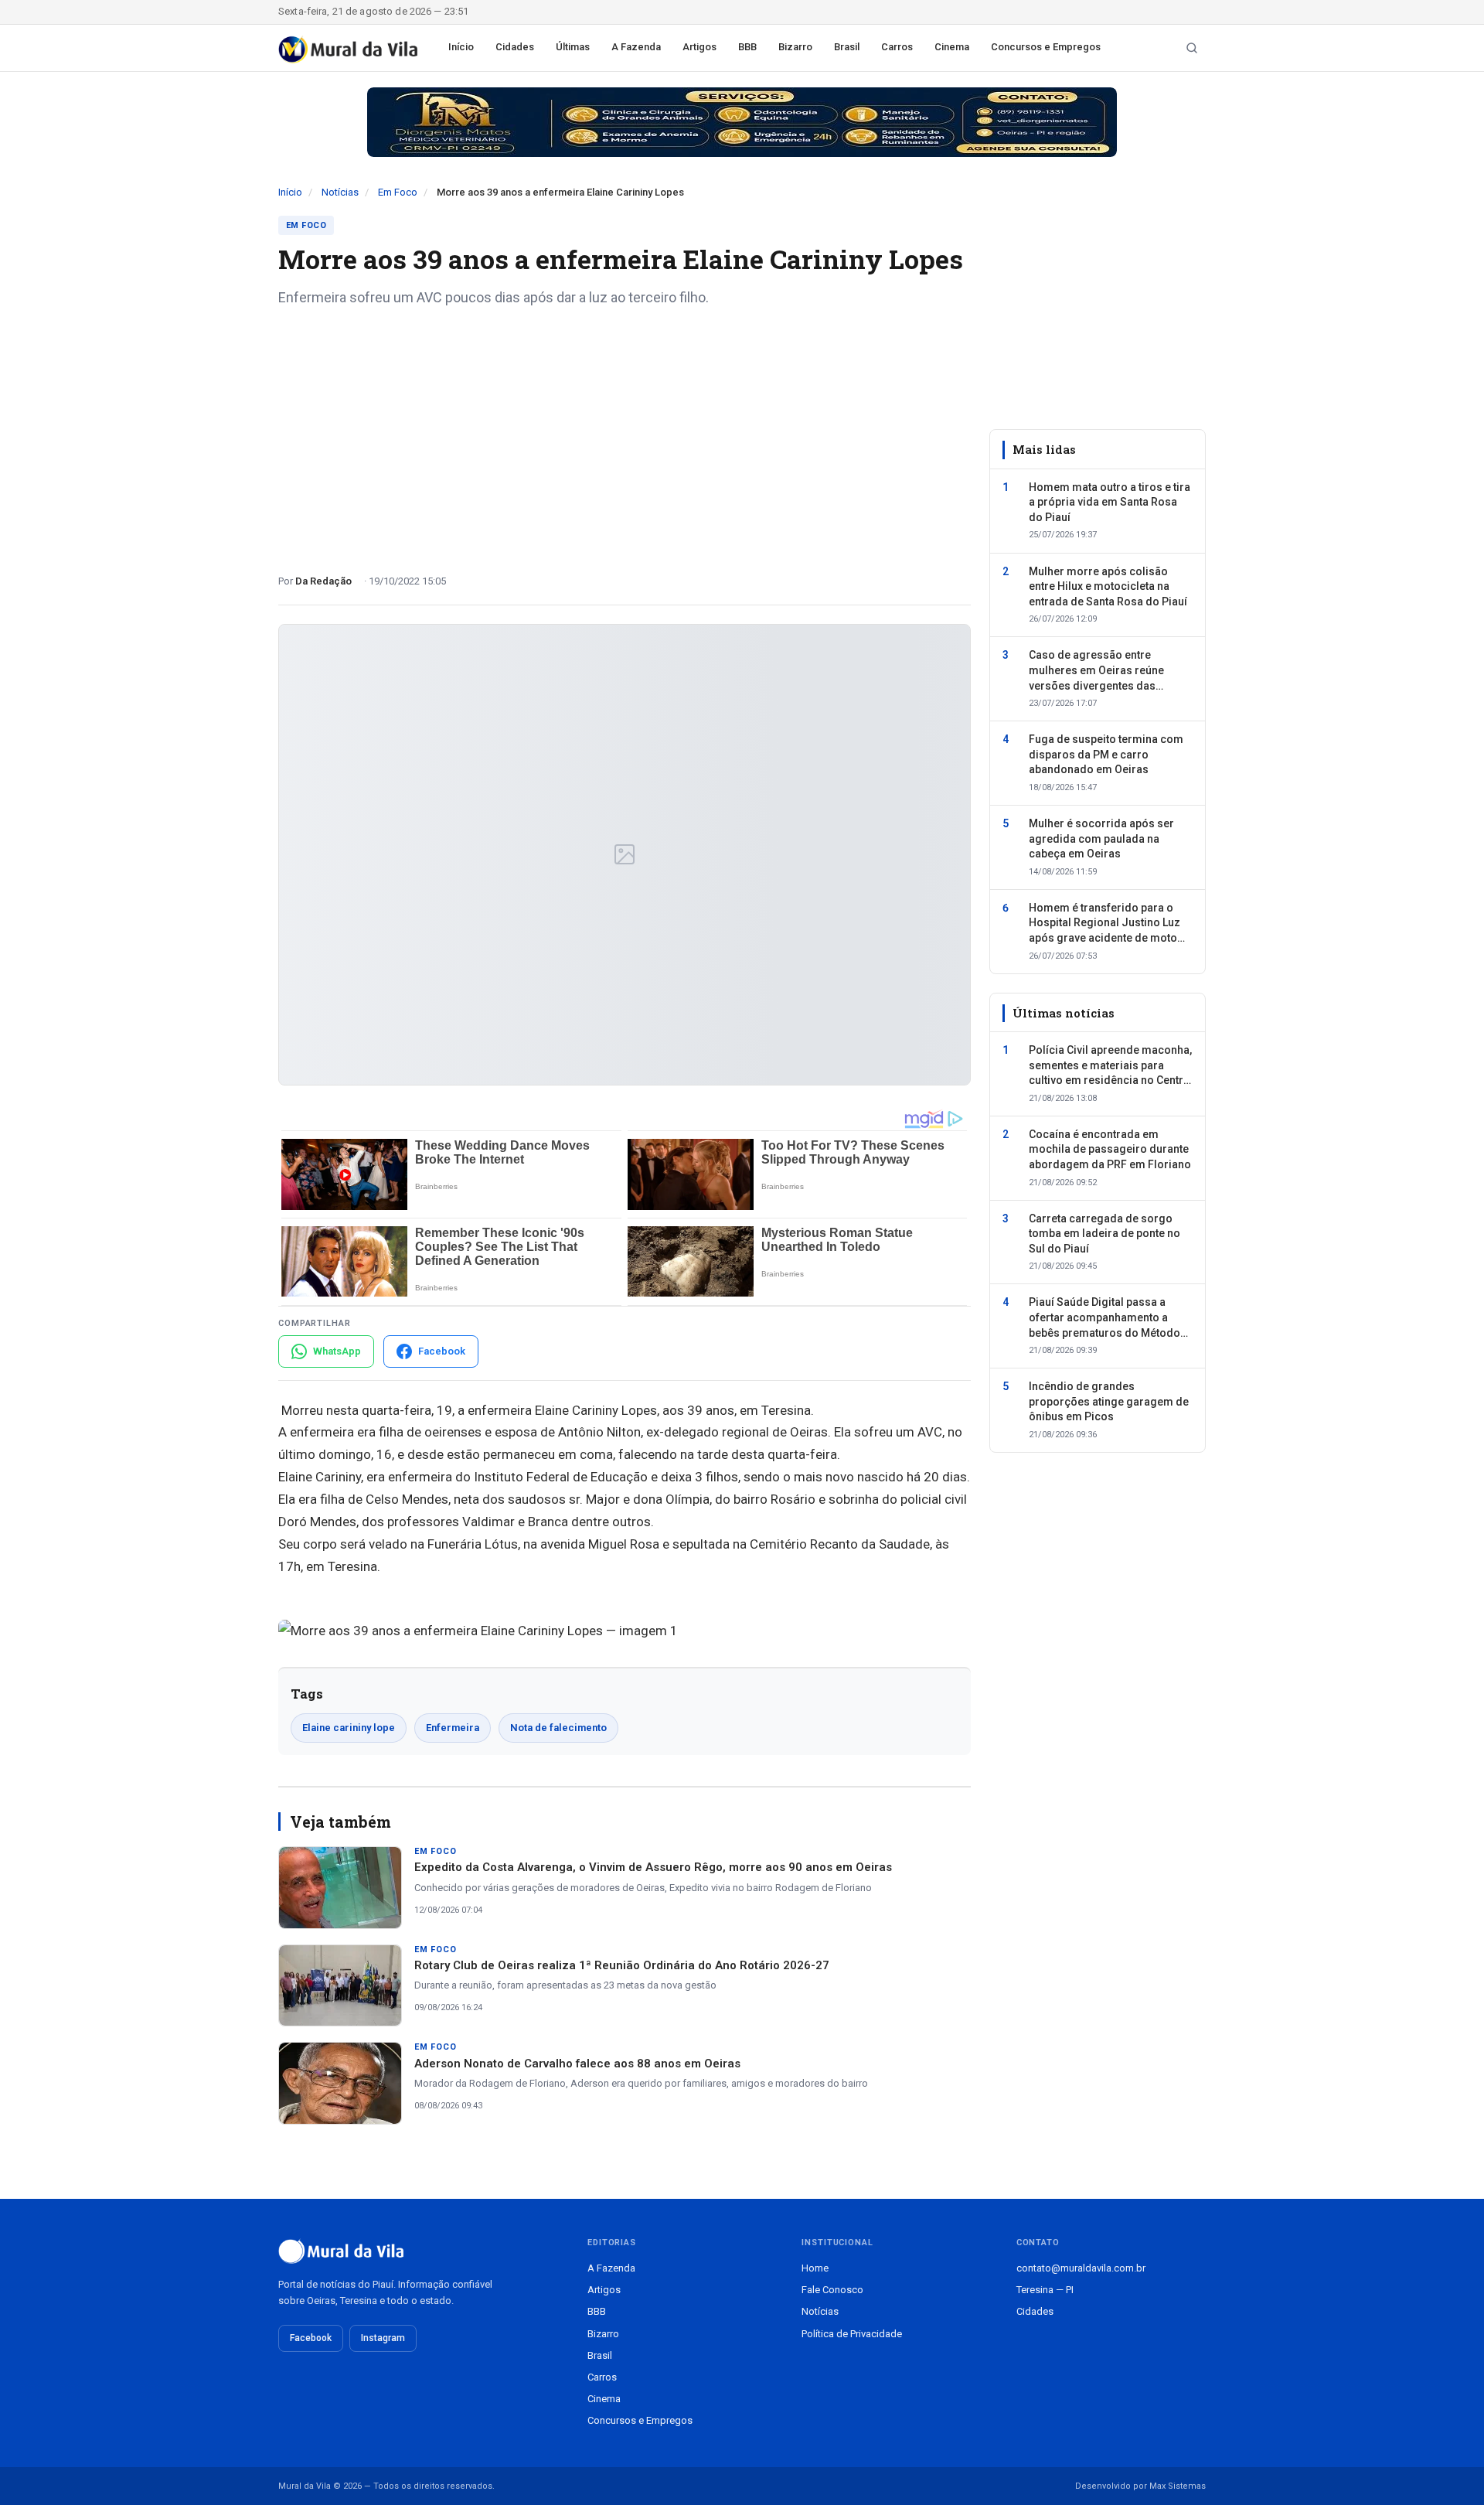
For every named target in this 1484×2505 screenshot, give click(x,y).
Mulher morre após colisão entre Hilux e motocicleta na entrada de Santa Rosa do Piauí (1108, 586)
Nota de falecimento (558, 1728)
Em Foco (398, 192)
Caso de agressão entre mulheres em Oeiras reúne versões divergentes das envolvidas (1096, 671)
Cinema (952, 47)
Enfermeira (453, 1728)
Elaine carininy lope (349, 1728)
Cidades (515, 47)
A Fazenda (636, 47)
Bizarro (795, 47)
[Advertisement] (625, 435)
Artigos (699, 47)
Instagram (383, 2338)
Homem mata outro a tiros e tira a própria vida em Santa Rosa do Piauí (1110, 501)
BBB (747, 47)
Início (461, 47)
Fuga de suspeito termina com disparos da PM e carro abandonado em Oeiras (1106, 754)
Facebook (311, 2338)
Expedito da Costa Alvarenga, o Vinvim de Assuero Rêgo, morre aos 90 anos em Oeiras (653, 1867)
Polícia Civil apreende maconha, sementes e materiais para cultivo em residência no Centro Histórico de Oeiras (1110, 1066)
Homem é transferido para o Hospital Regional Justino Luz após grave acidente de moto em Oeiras (1104, 923)
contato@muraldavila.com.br (1081, 2268)
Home (815, 2268)
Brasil (847, 47)
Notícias (340, 192)
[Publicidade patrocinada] (742, 122)
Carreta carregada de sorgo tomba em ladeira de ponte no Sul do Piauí (1104, 1233)
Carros (897, 47)
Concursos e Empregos (1046, 47)
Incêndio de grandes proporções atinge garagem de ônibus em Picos (1109, 1401)
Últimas (573, 47)
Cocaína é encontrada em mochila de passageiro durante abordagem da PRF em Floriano (1110, 1149)
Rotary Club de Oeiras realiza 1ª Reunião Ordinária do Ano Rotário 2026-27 (622, 1965)
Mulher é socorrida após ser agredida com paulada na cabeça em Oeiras (1101, 838)
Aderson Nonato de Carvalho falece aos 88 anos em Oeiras (577, 2064)
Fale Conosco (832, 2290)
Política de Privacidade (852, 2334)
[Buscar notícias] (1192, 48)
